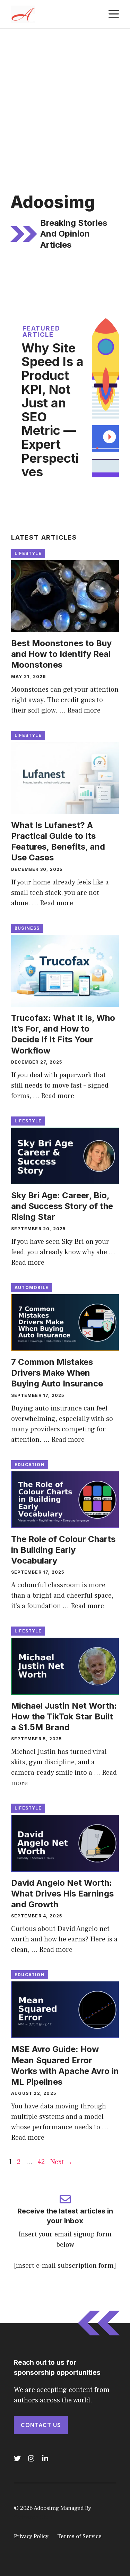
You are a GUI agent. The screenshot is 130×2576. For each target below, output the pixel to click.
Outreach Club (33, 2517)
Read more (84, 710)
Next (62, 2162)
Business (27, 928)
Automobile (32, 1287)
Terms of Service (79, 2536)
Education (30, 1465)
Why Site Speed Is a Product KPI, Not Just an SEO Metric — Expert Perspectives (53, 410)
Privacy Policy (31, 2536)
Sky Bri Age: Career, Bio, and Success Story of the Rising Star (62, 1206)
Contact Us (41, 2425)
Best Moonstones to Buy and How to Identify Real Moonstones (61, 654)
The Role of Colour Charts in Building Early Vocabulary (63, 1550)
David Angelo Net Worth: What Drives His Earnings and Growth (62, 1894)
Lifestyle (28, 553)
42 (42, 2162)
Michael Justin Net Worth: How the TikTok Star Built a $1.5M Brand (64, 1716)
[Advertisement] (65, 97)
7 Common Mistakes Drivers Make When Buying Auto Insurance (57, 1373)
